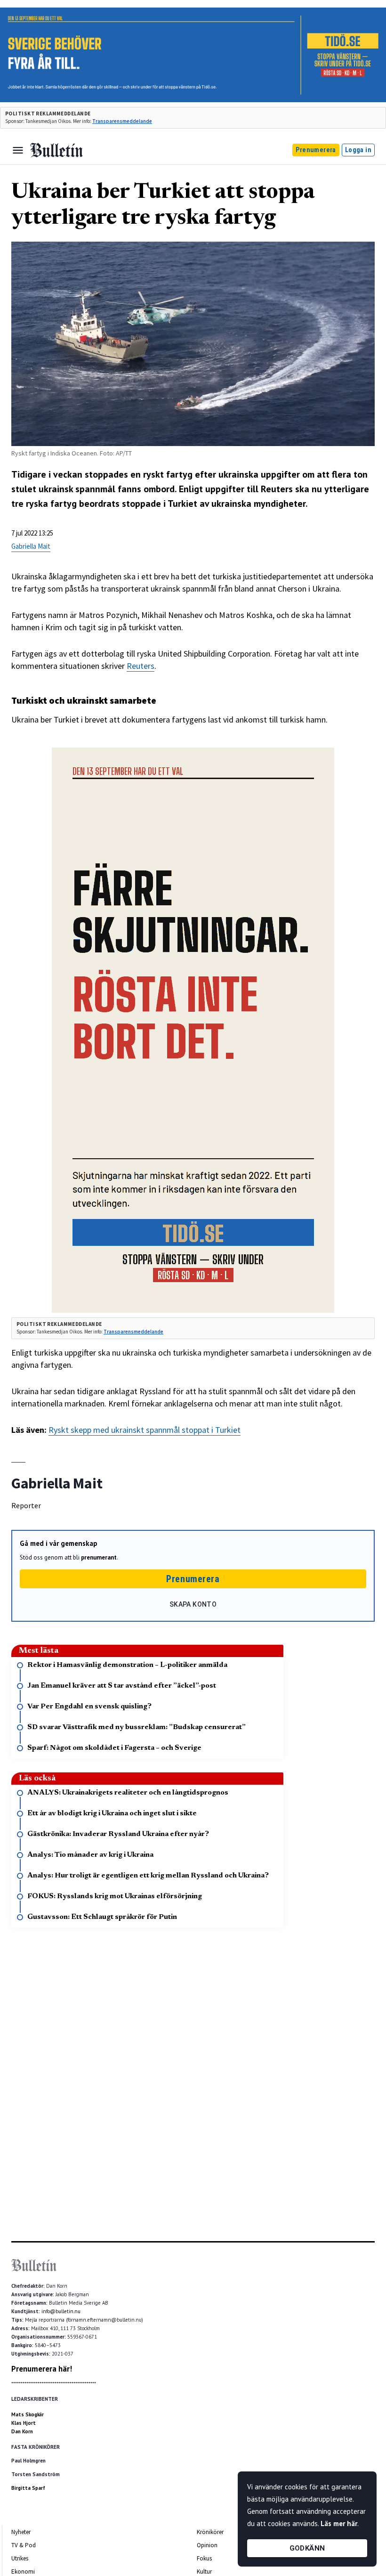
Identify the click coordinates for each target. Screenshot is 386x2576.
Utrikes (20, 2558)
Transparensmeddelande (122, 121)
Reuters (141, 666)
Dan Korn (22, 2431)
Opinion (207, 2545)
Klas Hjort (24, 2423)
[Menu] (18, 150)
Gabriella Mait (31, 546)
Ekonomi (23, 2572)
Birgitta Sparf (28, 2488)
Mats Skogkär (28, 2414)
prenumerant (99, 1557)
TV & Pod (24, 2545)
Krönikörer (210, 2532)
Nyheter (21, 2532)
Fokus (204, 2558)
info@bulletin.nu (61, 2311)
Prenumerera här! (42, 2369)
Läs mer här (339, 2523)
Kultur (204, 2572)
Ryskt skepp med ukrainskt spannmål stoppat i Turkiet (145, 1430)
